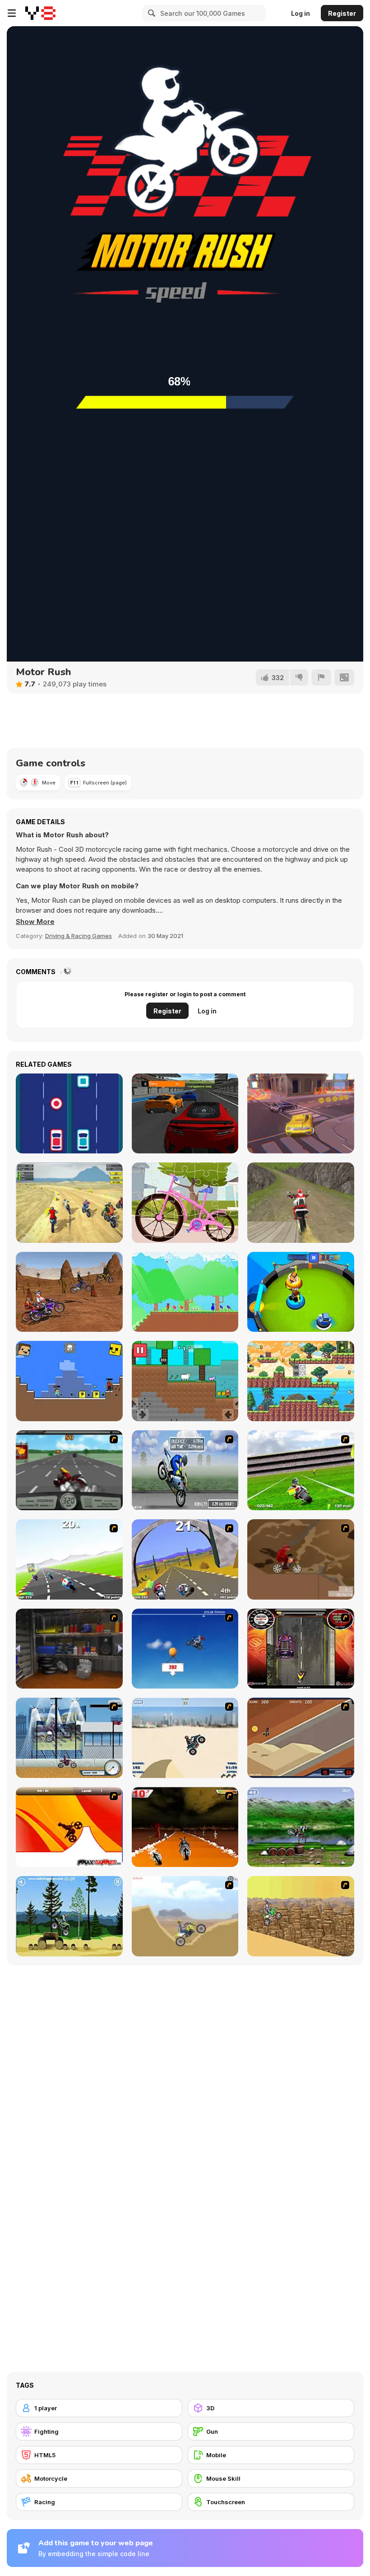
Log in (301, 13)
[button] (35, 922)
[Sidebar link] (12, 13)
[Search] (150, 13)
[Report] (321, 677)
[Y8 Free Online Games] (40, 13)
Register (342, 13)
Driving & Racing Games (79, 936)
